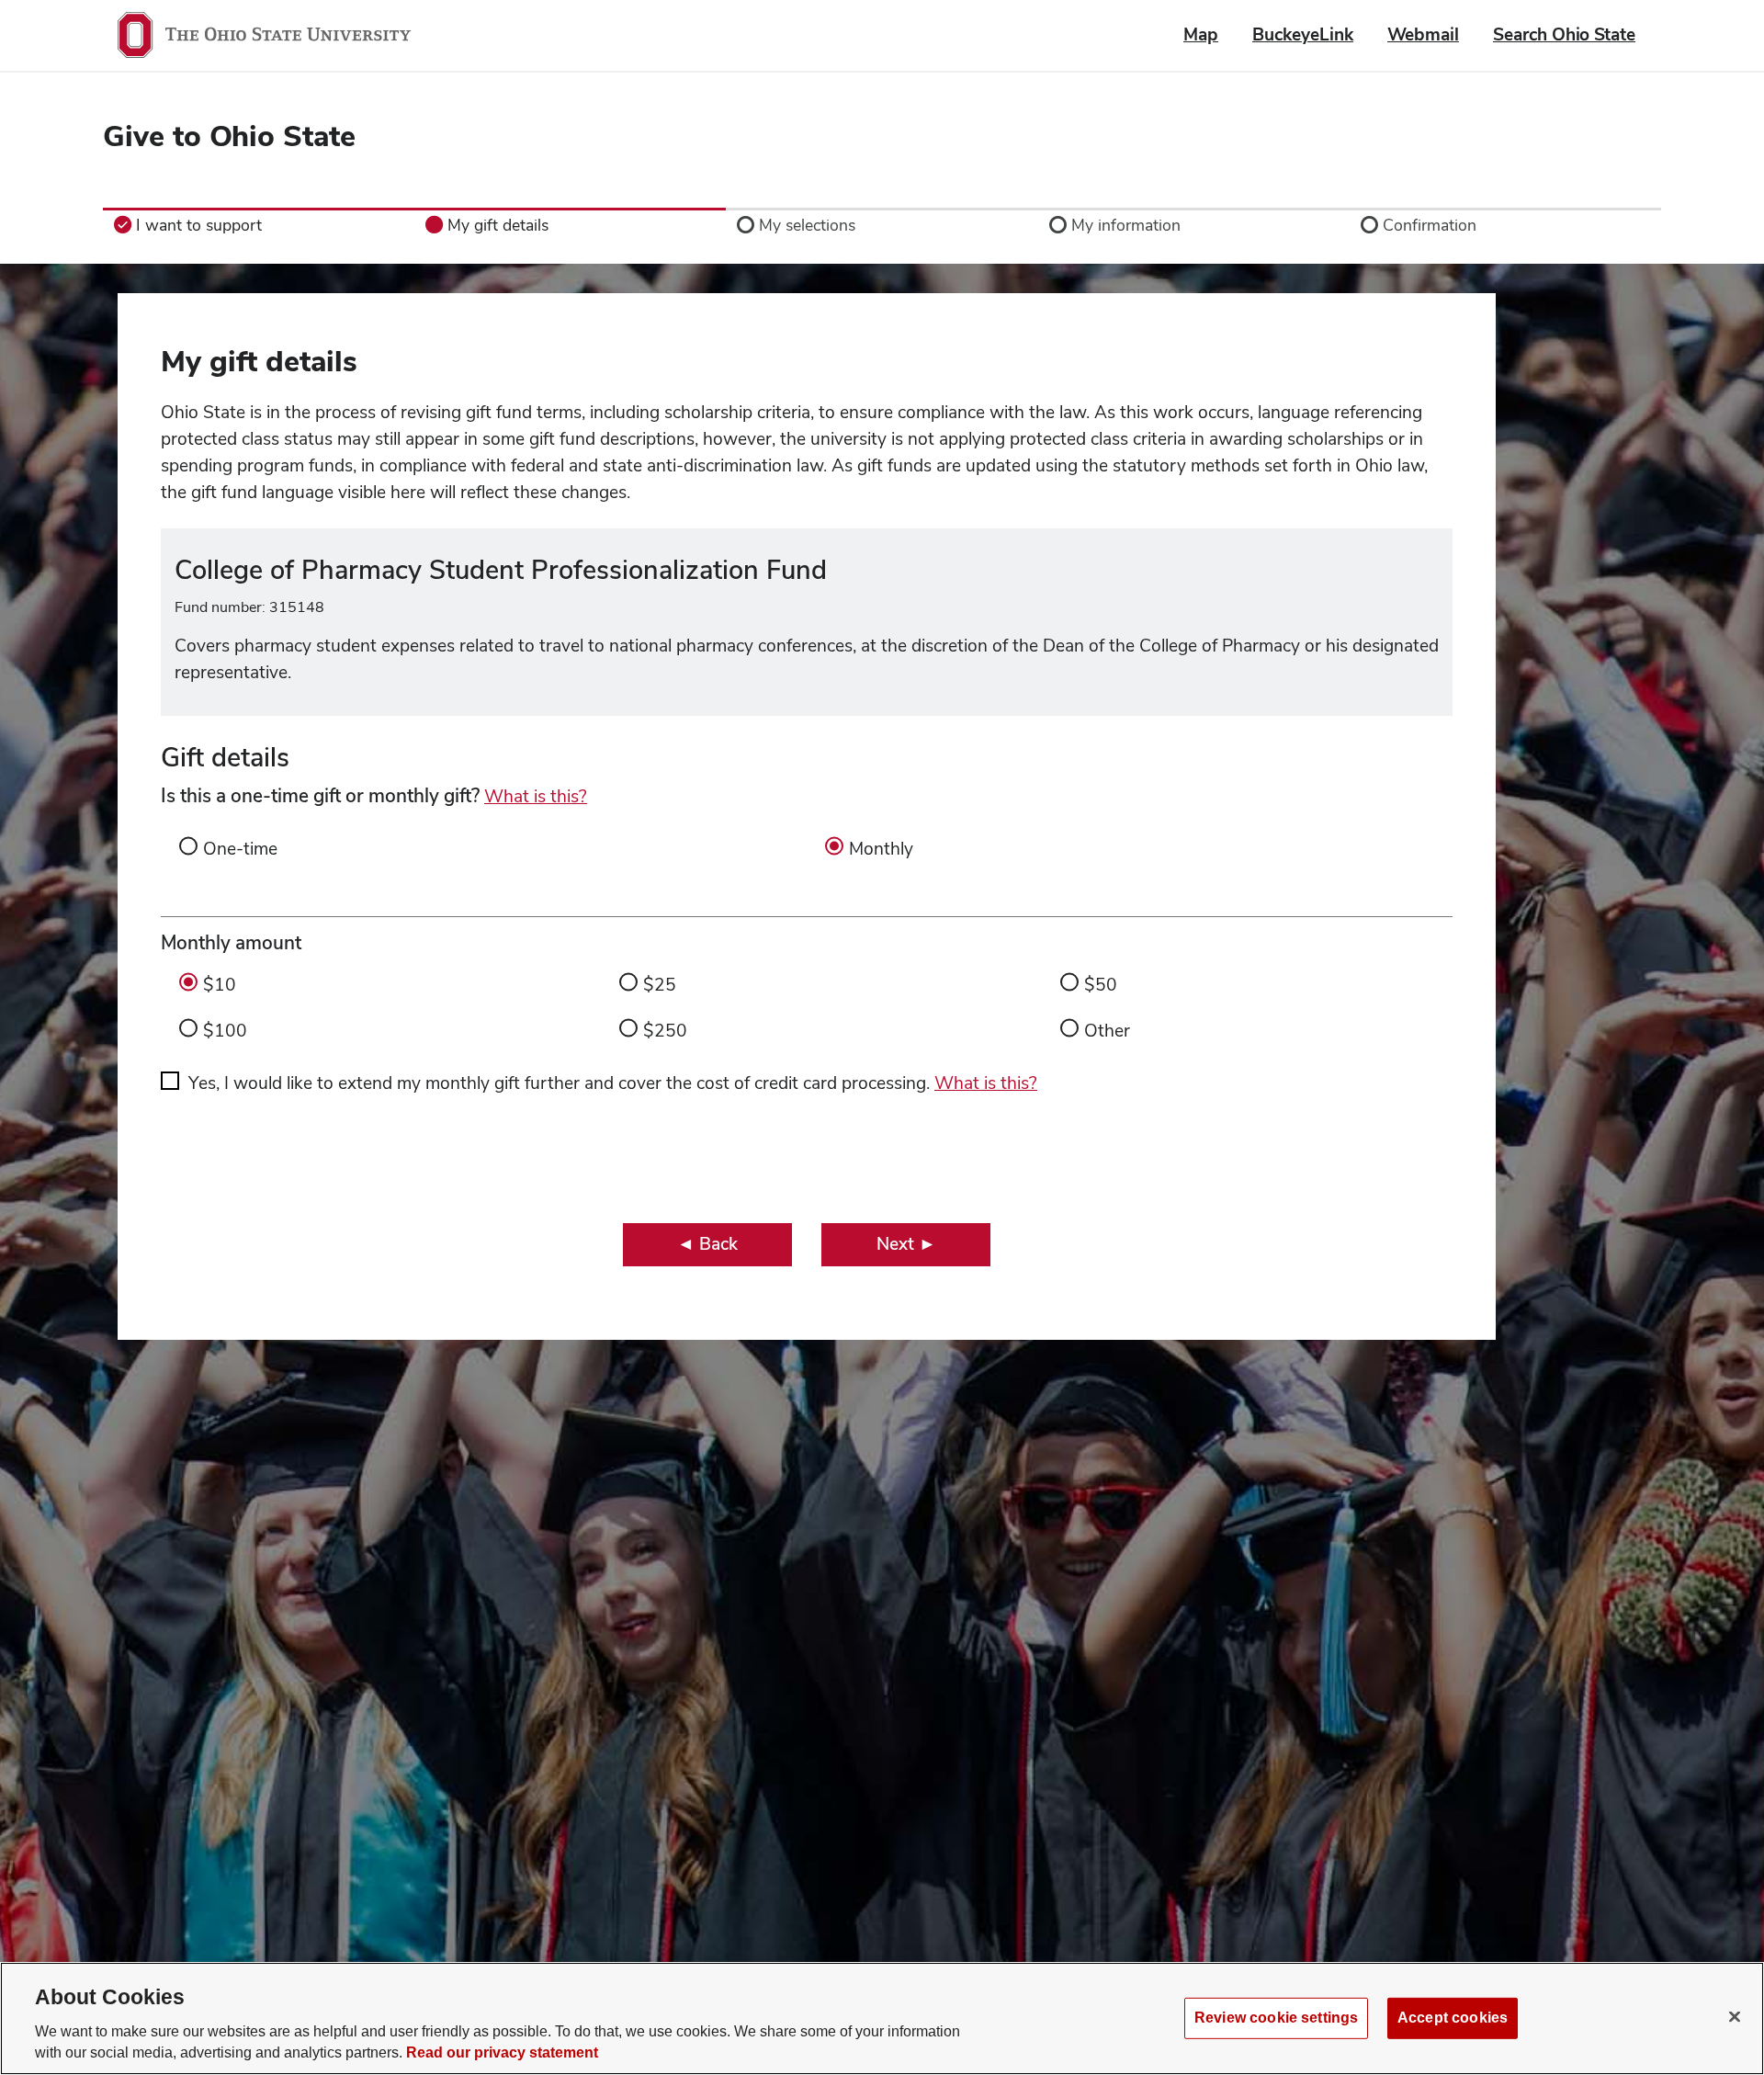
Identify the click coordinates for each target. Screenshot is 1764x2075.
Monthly (881, 849)
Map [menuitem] (1201, 34)
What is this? (536, 796)
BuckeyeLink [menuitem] (1303, 34)
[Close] (1735, 2016)
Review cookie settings (1276, 2018)
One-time (240, 849)
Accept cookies (1453, 2018)
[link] (259, 225)
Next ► (906, 1244)
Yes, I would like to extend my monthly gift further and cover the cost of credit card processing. (613, 1083)
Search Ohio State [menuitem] (1564, 34)
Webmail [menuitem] (1423, 34)
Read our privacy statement (502, 2053)
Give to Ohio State (229, 136)
